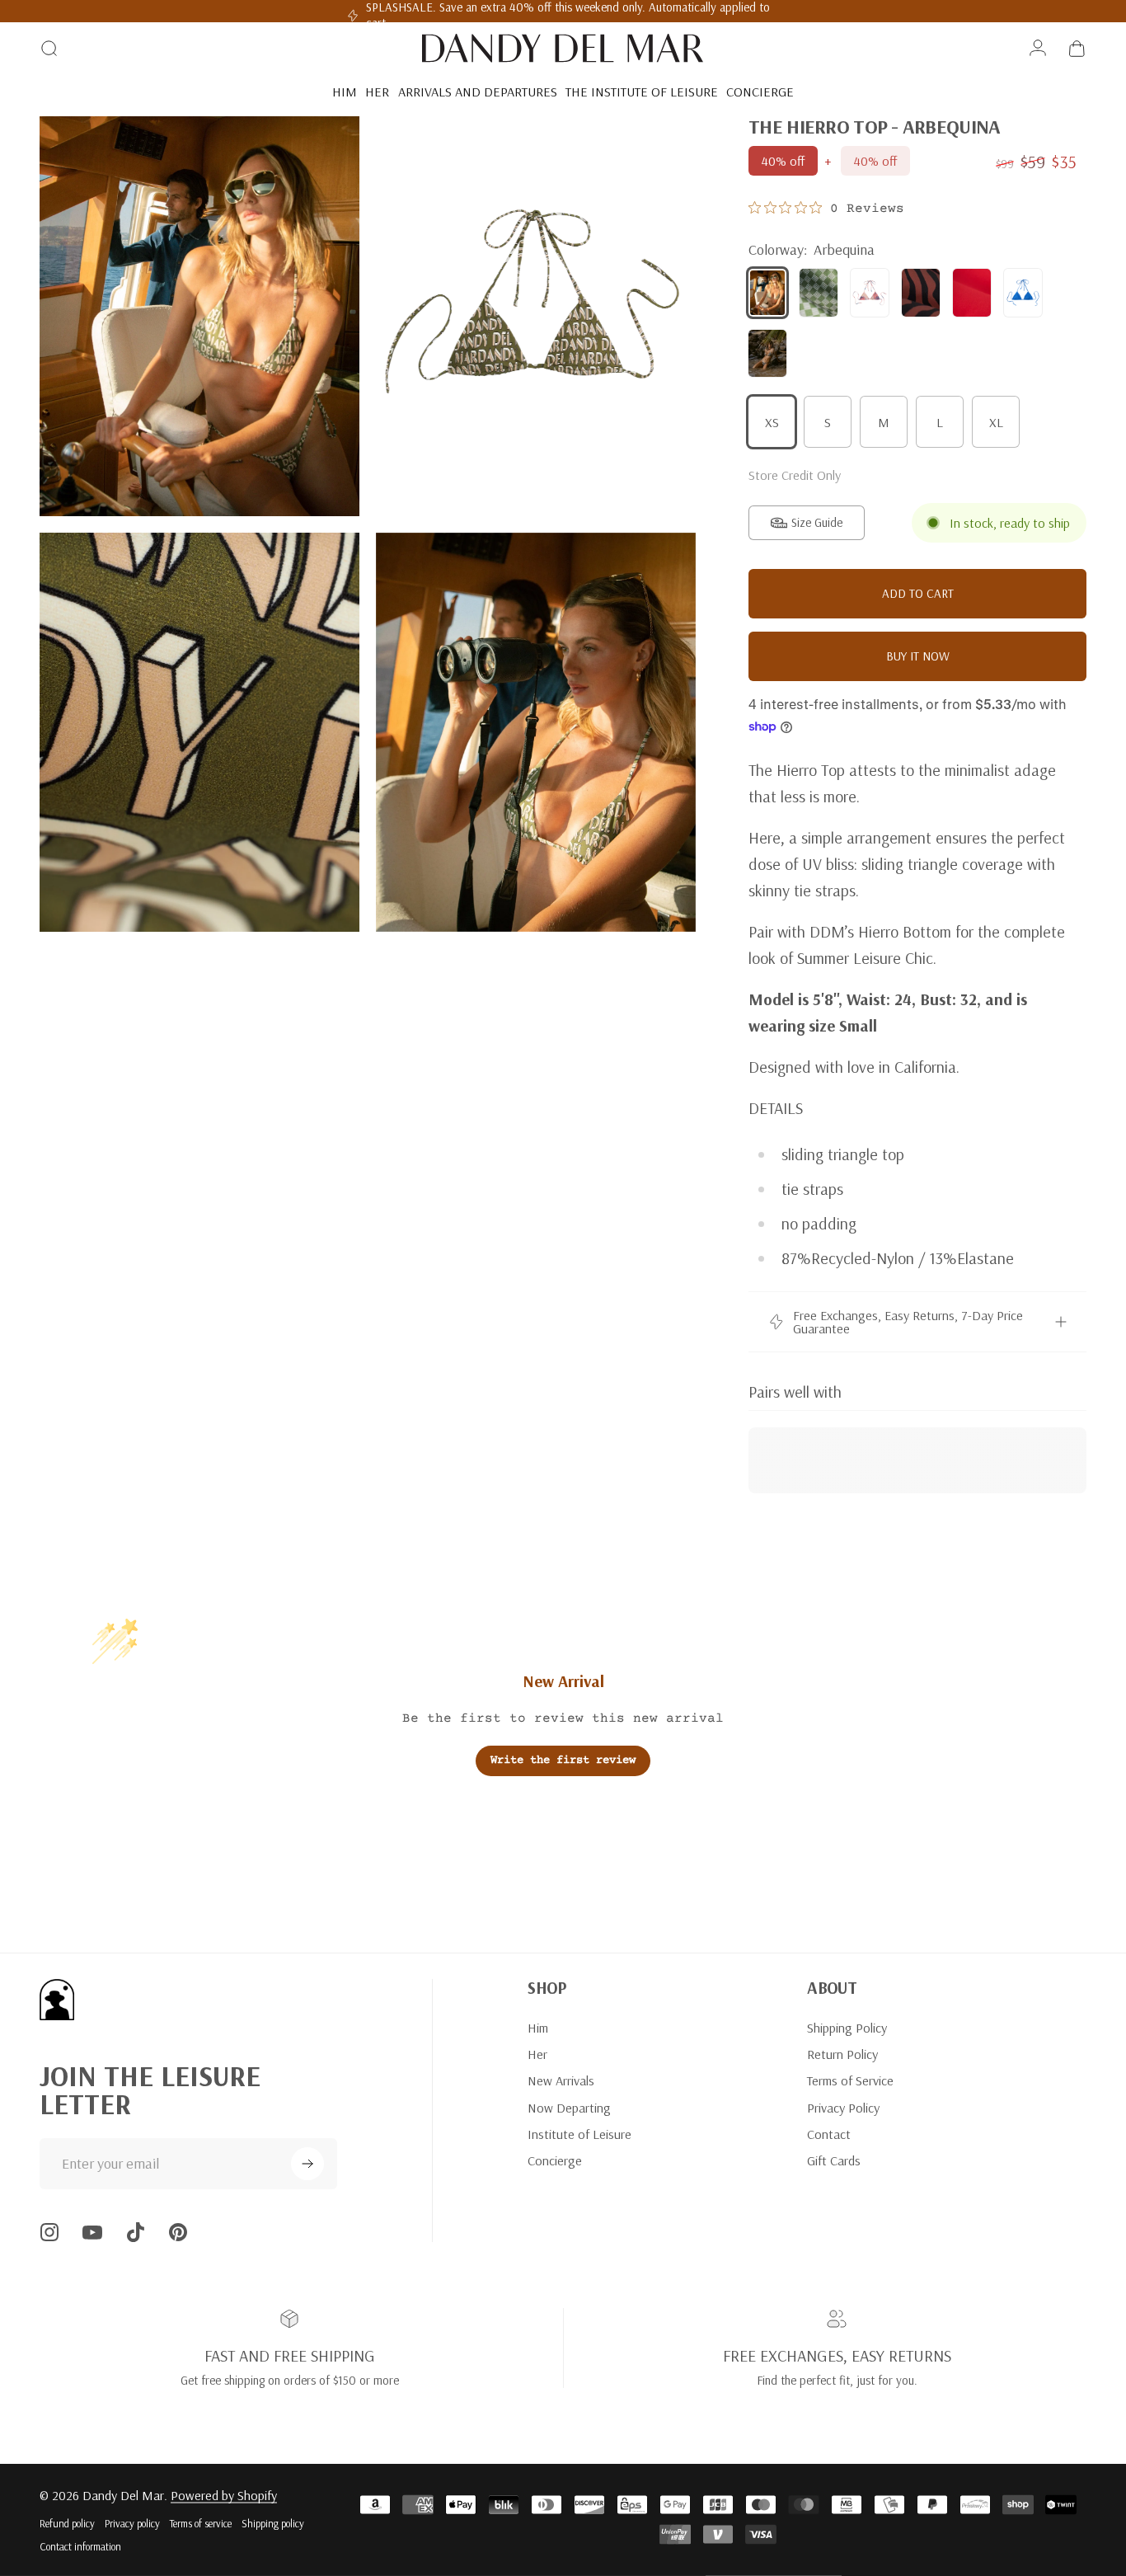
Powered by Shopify (224, 2495)
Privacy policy (132, 2523)
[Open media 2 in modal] (536, 316)
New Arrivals (561, 2080)
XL (996, 422)
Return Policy (842, 2054)
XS (772, 422)
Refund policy (67, 2523)
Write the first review (563, 1760)
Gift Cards (834, 2160)
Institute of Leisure (579, 2134)
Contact (829, 2134)
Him (538, 2028)
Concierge (555, 2160)
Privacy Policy (843, 2108)
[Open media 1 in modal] (199, 316)
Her (537, 2054)
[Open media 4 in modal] (536, 733)
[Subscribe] (307, 2164)
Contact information (80, 2546)
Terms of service (201, 2523)
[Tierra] (767, 354)
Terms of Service (850, 2080)
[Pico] (972, 293)
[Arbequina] (767, 293)
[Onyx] (921, 293)
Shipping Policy (847, 2028)
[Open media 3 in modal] (199, 733)
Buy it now (918, 656)
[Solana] (1023, 293)
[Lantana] (870, 293)
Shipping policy (273, 2523)
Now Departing (569, 2108)
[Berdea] (819, 293)
